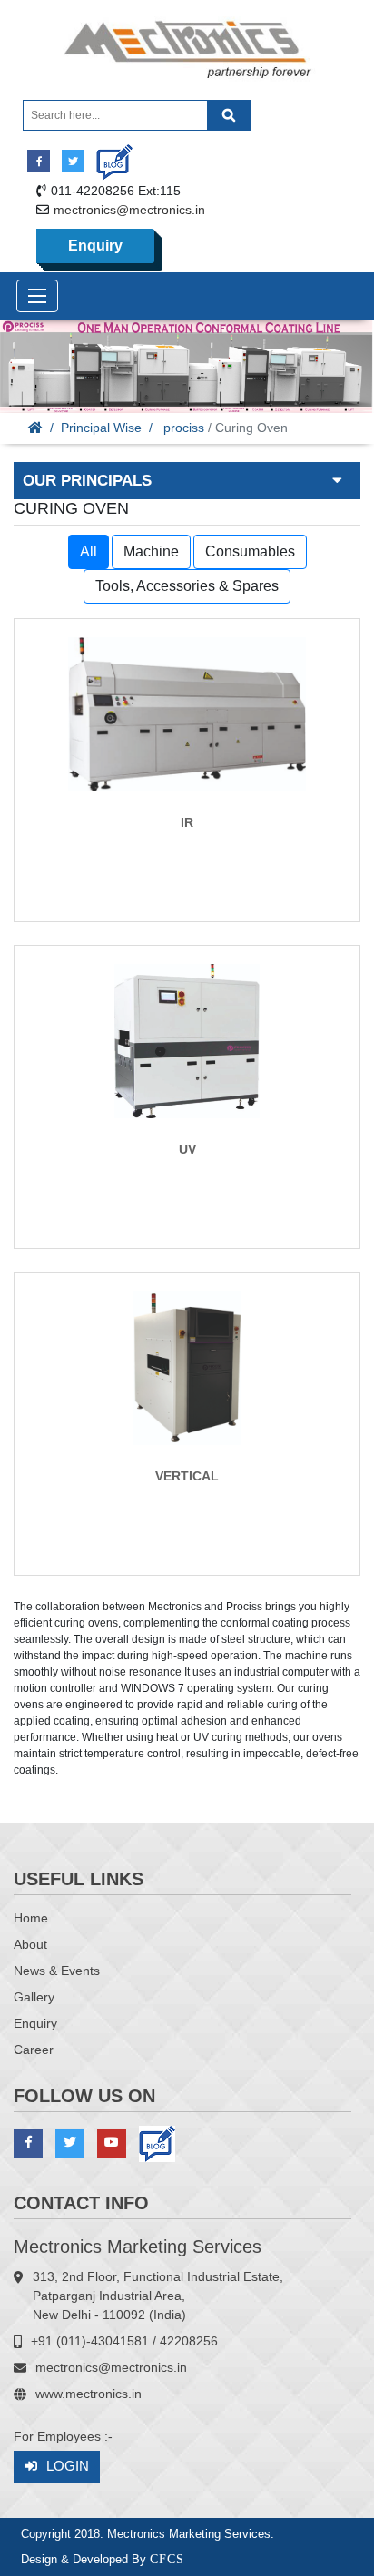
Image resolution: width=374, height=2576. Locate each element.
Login (68, 2466)
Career (34, 2050)
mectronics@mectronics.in (129, 210)
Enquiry (95, 246)
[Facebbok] (39, 161)
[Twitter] (73, 161)
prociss (184, 428)
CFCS (167, 2559)
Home (31, 1918)
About (30, 1944)
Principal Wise (101, 428)
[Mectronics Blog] (108, 156)
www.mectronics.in (89, 2394)
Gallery (34, 1997)
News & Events (57, 1971)
